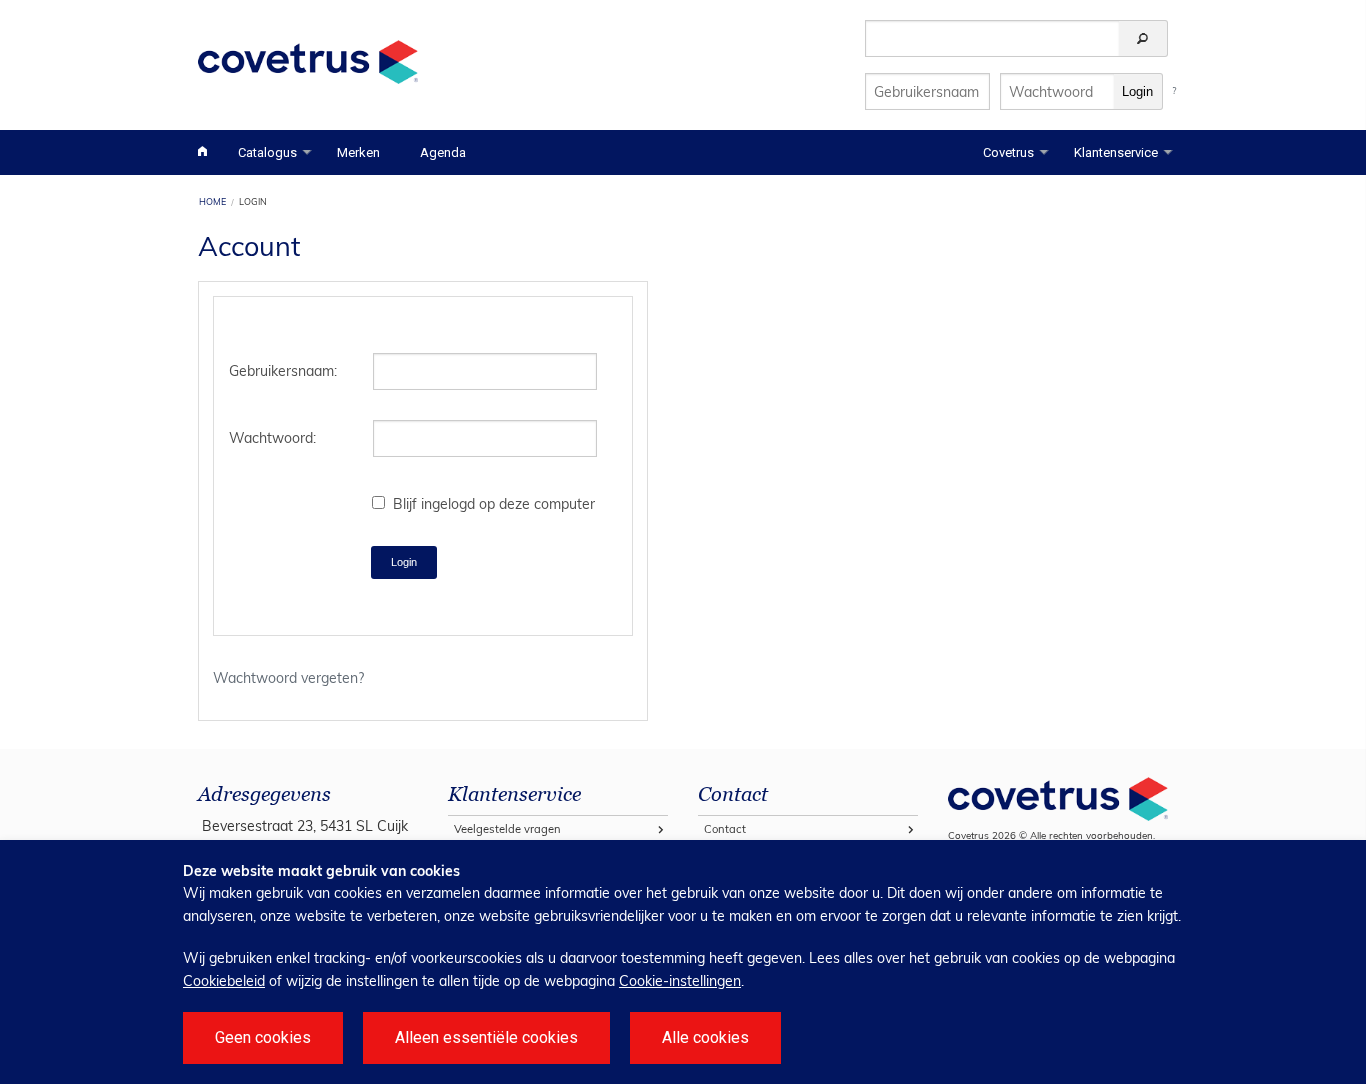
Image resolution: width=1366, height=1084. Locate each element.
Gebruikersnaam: (283, 371)
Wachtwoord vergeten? (288, 678)
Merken (358, 152)
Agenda (443, 152)
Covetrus (1008, 152)
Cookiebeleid (224, 981)
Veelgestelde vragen (507, 829)
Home (212, 201)
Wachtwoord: (272, 438)
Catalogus (267, 152)
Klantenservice (1116, 152)
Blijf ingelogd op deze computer (494, 504)
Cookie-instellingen (680, 981)
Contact (725, 829)
